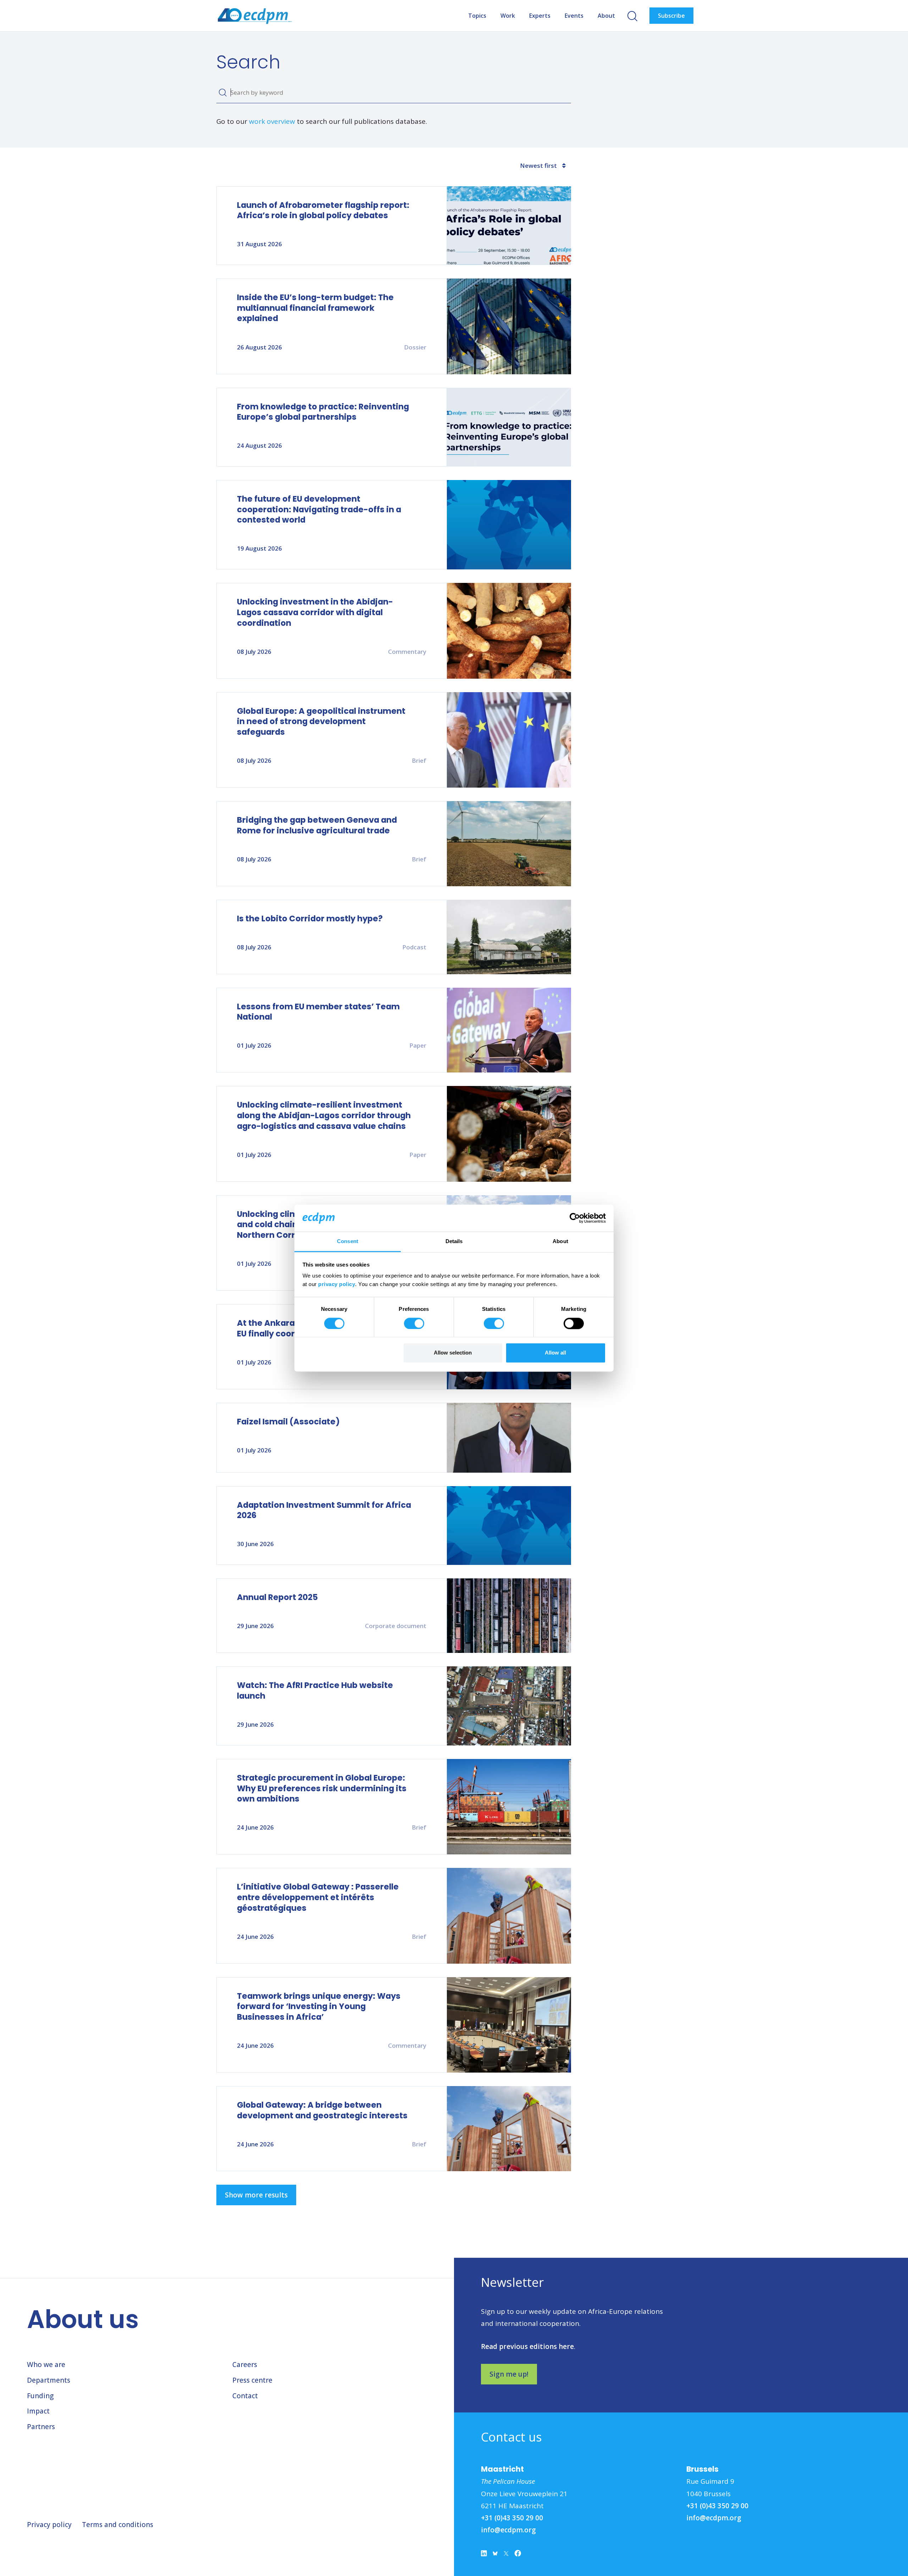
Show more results (256, 2195)
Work (508, 16)
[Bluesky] (495, 2555)
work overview (272, 121)
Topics (477, 16)
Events (574, 16)
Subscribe (671, 16)
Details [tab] (454, 1242)
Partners (41, 2427)
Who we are (46, 2365)
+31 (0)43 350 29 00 (512, 2518)
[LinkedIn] (484, 2555)
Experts (540, 16)
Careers (245, 2365)
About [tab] (560, 1242)
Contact (245, 2396)
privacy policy (337, 1284)
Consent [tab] (348, 1242)
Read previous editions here (527, 2346)
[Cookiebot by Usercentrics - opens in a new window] (575, 1218)
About (606, 16)
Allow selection (453, 1353)
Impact (38, 2411)
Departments (49, 2380)
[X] (506, 2555)
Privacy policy (49, 2525)
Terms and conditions (118, 2525)
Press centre (252, 2380)
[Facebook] (518, 2555)
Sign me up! (509, 2374)
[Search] (223, 93)
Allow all (555, 1353)
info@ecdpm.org (508, 2530)
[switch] (414, 1323)
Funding (40, 2396)
